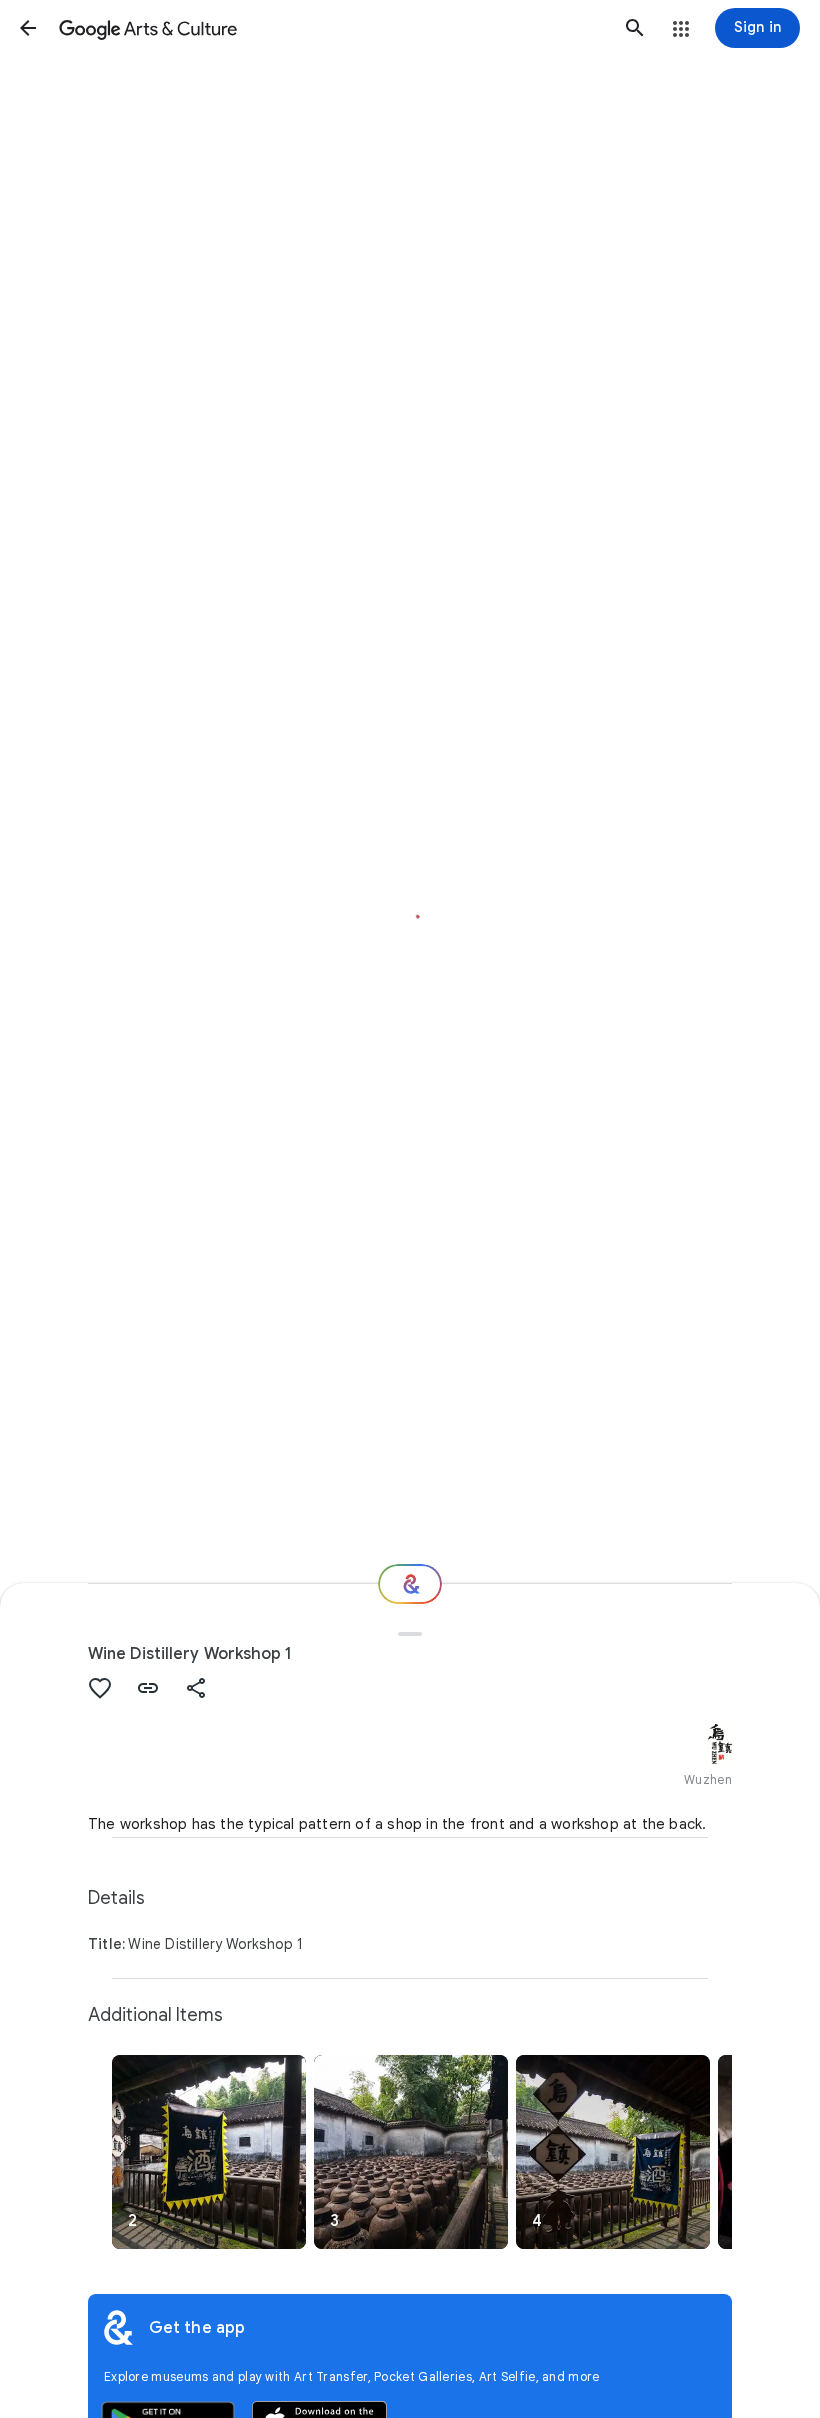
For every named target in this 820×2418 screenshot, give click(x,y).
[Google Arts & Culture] (331, 28)
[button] (28, 28)
